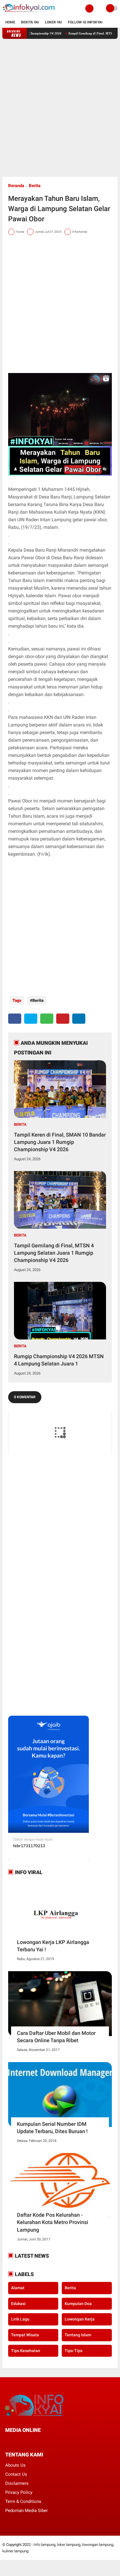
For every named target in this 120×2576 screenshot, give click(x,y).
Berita (35, 186)
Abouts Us (15, 2465)
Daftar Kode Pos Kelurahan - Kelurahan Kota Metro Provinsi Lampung (53, 2222)
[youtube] (46, 2441)
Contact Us (16, 2474)
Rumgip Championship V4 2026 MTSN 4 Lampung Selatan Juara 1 (59, 1360)
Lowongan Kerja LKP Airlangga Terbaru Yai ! (53, 1946)
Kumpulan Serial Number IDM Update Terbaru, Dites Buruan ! (52, 2128)
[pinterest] (63, 1019)
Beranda (16, 186)
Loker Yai (53, 22)
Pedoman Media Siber (27, 2511)
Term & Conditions (23, 2501)
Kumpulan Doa (78, 2304)
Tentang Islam (78, 2335)
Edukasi (18, 2304)
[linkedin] (79, 1019)
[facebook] (15, 1019)
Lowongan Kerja (80, 2319)
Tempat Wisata (25, 2335)
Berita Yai (30, 22)
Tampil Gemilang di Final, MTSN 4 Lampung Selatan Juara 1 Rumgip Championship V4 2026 (54, 1253)
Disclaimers (17, 2483)
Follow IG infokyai (85, 22)
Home (10, 22)
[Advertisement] (60, 108)
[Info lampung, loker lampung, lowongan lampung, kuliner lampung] (29, 13)
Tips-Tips (74, 2351)
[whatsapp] (47, 1019)
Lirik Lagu (20, 2319)
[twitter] (31, 1019)
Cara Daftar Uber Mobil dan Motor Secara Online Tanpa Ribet (56, 2037)
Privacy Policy (19, 2492)
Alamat (18, 2288)
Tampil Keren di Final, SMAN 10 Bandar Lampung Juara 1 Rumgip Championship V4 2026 (60, 1142)
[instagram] (38, 2441)
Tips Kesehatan (26, 2351)
